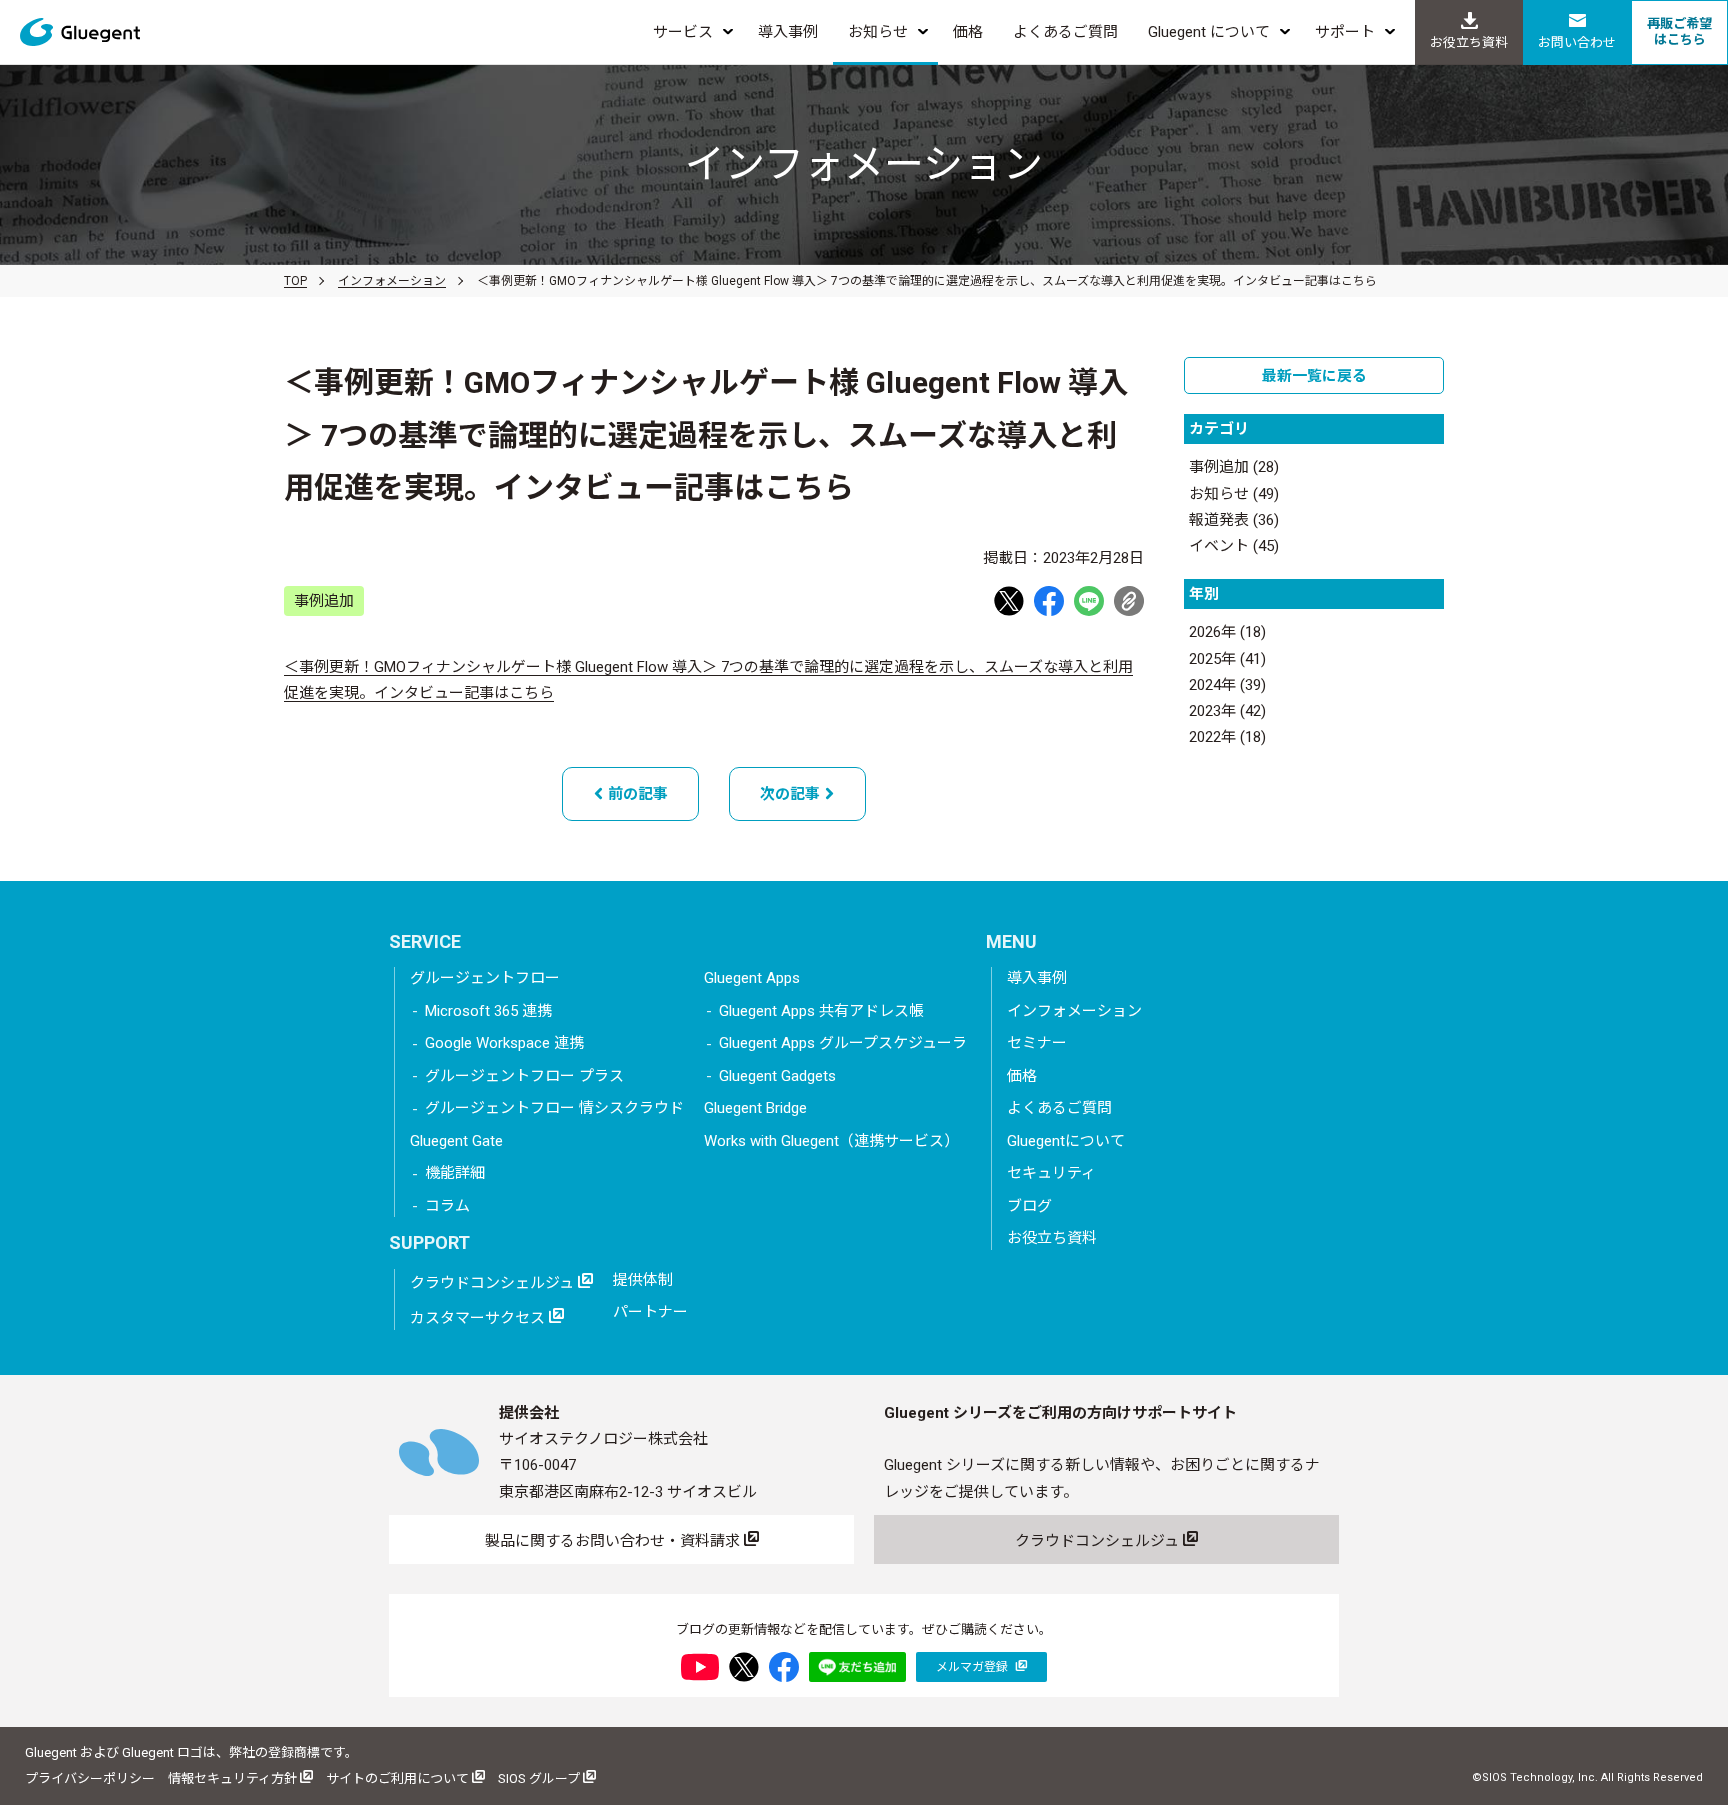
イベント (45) (1234, 546)
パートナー (650, 1312)
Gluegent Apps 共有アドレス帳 (821, 1011)
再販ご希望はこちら (1679, 31)
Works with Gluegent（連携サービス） (831, 1141)
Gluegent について (1209, 32)
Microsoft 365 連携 (488, 1011)
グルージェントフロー (485, 978)
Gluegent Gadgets (777, 1076)
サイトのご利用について (399, 1778)
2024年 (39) (1227, 685)
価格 (968, 32)
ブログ (1029, 1206)
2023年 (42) (1227, 711)
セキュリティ (1051, 1173)
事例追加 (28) (1234, 467)
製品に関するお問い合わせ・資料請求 (614, 1541)
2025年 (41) (1227, 659)
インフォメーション (392, 281)
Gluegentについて (1066, 1141)
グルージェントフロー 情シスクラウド (554, 1108)
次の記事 (792, 794)
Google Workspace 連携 (504, 1043)
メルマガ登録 (973, 1667)
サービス (683, 32)
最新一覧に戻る (1314, 376)
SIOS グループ (540, 1778)
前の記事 (636, 794)
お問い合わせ (1577, 42)
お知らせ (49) (1234, 494)
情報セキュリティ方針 (234, 1778)
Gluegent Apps (752, 978)
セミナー (1037, 1043)
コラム (447, 1206)
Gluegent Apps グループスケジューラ (843, 1043)
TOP (295, 281)
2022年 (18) (1227, 737)
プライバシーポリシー (90, 1778)
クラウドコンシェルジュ (494, 1283)
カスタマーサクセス (479, 1318)
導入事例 (788, 32)
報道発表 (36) (1234, 520)
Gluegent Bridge (755, 1108)
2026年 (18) (1227, 632)
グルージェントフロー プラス (524, 1076)
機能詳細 (455, 1173)
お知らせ (878, 32)
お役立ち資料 (1469, 42)
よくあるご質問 (1065, 32)
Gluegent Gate (456, 1141)
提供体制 (643, 1280)
